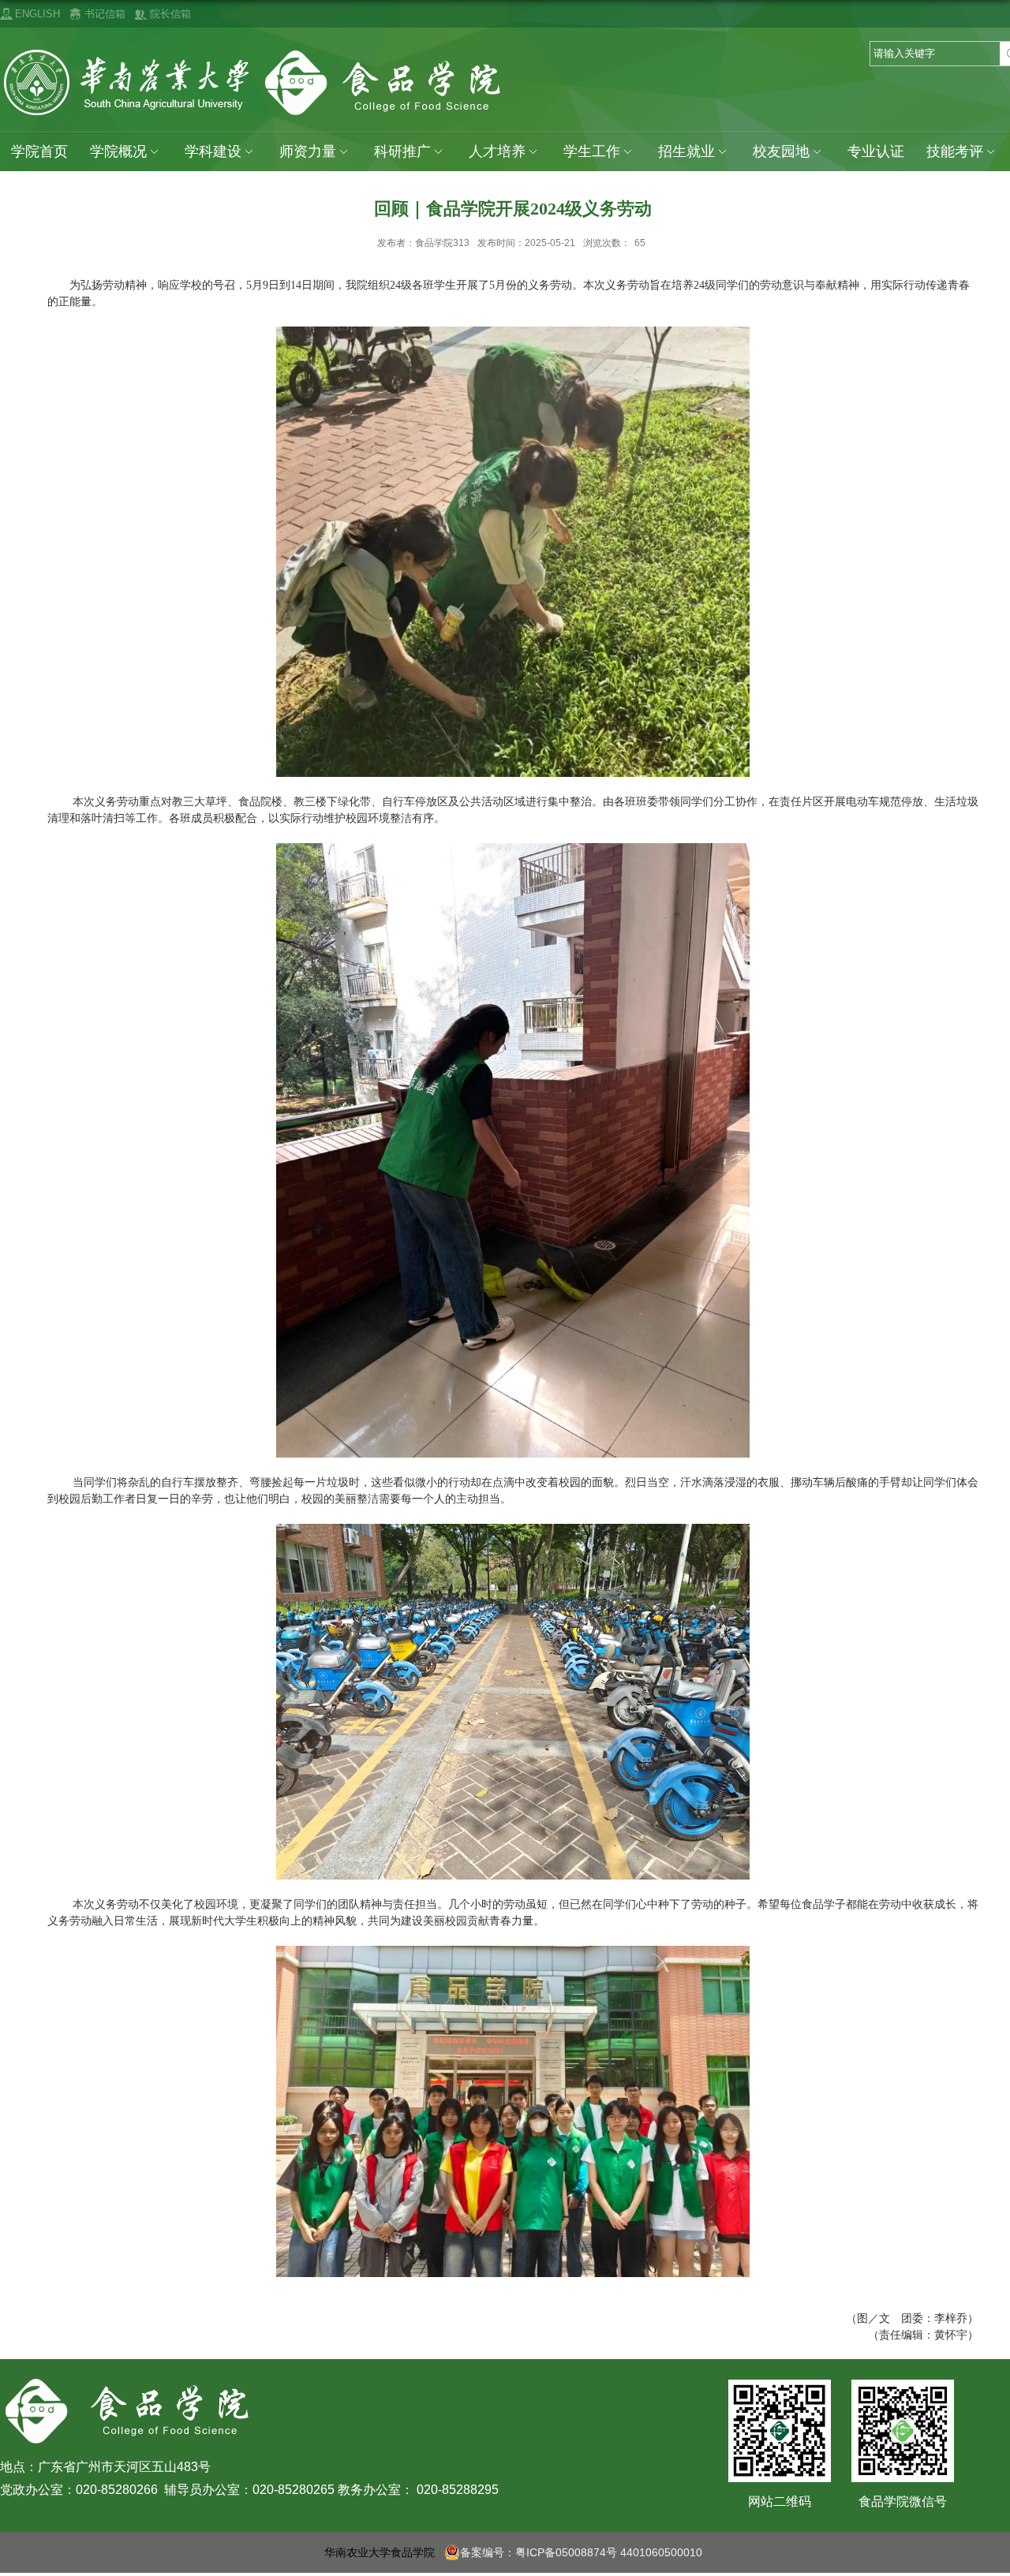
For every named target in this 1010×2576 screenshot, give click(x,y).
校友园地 (781, 151)
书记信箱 (105, 14)
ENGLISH (37, 14)
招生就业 (686, 151)
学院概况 (118, 151)
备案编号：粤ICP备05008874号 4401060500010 (581, 2552)
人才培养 (497, 151)
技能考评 (955, 151)
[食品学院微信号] (903, 2397)
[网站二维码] (780, 2397)
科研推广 (402, 151)
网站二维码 (780, 2501)
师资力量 (308, 151)
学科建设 (213, 151)
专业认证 (876, 151)
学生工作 (592, 151)
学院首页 (39, 151)
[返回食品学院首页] (255, 53)
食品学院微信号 (903, 2501)
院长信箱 (170, 14)
